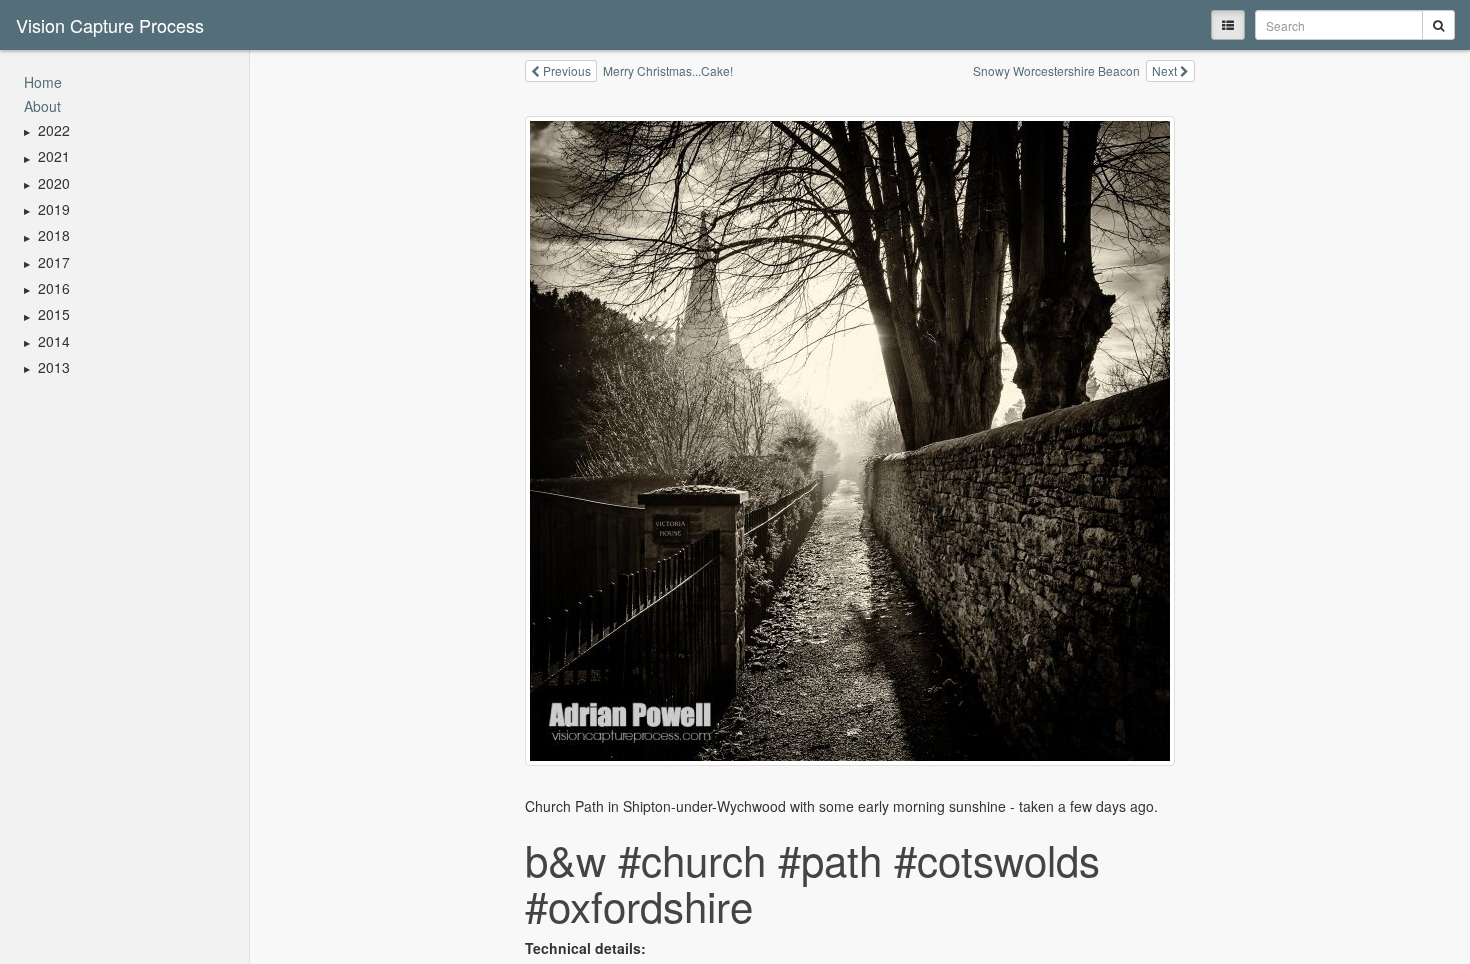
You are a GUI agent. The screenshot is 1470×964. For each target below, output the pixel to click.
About (42, 106)
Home (43, 82)
